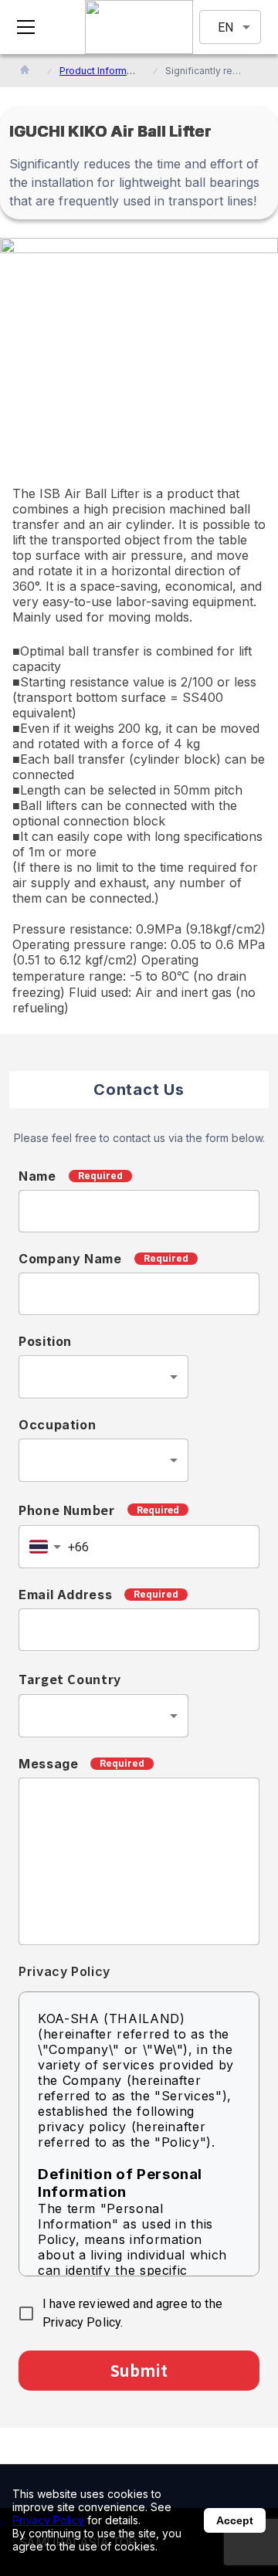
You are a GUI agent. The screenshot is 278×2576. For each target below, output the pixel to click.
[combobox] (103, 1377)
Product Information (98, 71)
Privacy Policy (48, 2520)
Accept (235, 2520)
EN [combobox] (225, 27)
